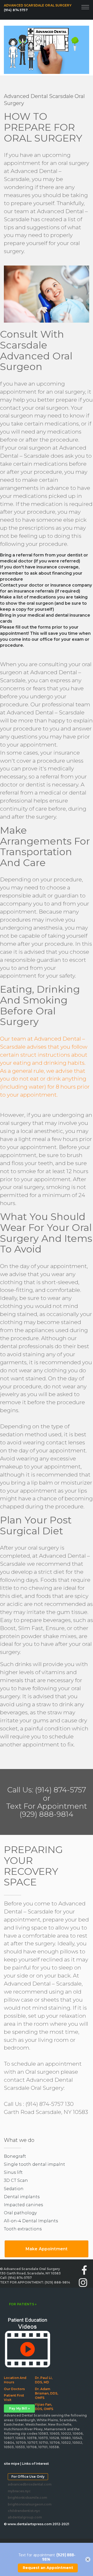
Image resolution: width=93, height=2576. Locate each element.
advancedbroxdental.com (18, 2484)
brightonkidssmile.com (18, 2498)
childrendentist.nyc (18, 2511)
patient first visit (14, 2398)
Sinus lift (13, 2172)
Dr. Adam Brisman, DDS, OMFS (47, 2393)
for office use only (28, 2477)
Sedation (14, 2189)
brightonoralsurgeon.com (18, 2504)
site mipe (12, 2464)
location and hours (15, 2380)
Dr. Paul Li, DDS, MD (44, 2380)
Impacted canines (23, 2205)
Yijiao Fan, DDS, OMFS (44, 2407)
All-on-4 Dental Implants (31, 2221)
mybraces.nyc (18, 2491)
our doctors (14, 2389)
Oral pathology (20, 2213)
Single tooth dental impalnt (34, 2164)
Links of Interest (35, 2464)
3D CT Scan (16, 2180)
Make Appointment (47, 2249)
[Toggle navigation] (85, 6)
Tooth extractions (23, 2229)
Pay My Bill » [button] (19, 2408)
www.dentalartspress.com (30, 2524)
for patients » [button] (23, 2304)
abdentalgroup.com (18, 2517)
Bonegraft (15, 2156)
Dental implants (22, 2197)
